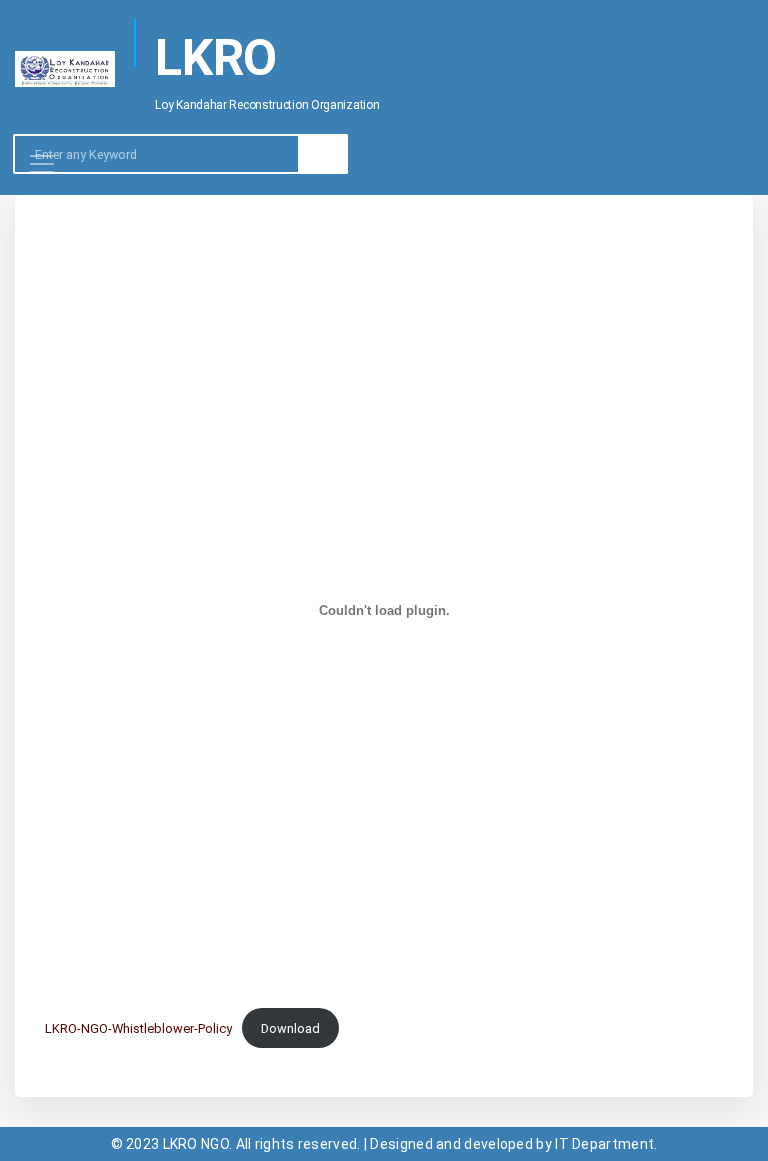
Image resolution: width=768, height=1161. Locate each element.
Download (290, 1028)
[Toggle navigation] (42, 195)
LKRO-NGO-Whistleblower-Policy (138, 1028)
